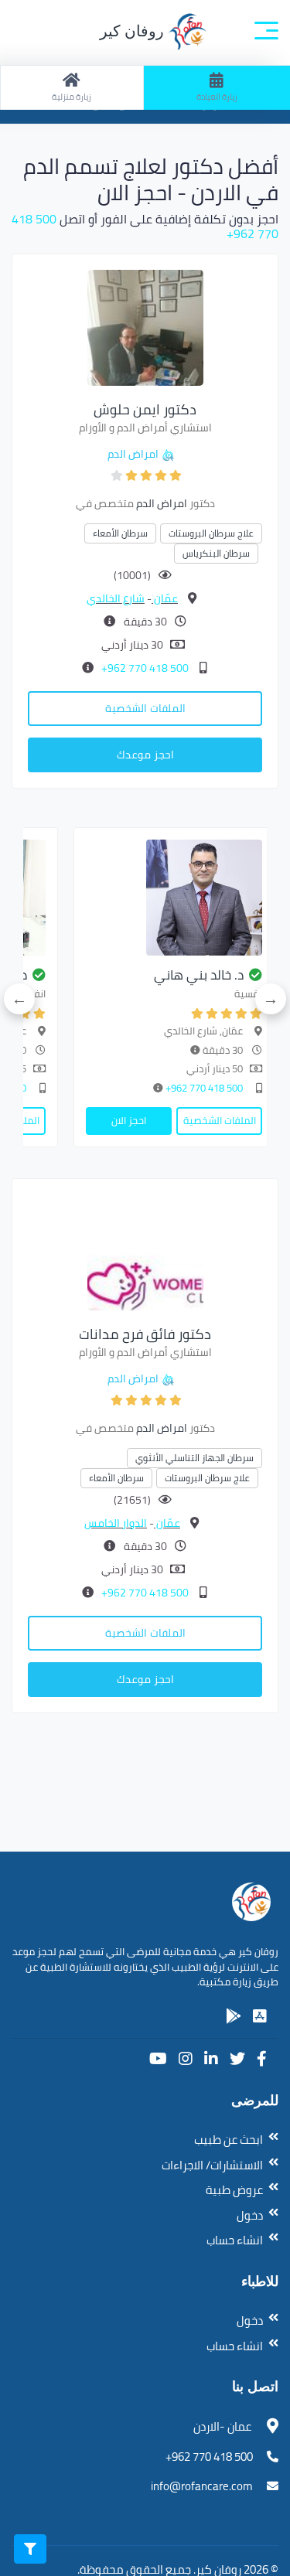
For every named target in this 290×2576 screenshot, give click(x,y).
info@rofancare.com (202, 2486)
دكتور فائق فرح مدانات (145, 1334)
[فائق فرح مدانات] (145, 1251)
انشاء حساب (235, 2240)
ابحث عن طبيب (229, 2140)
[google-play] (234, 2016)
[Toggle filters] (30, 2549)
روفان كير (134, 31)
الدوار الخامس (116, 1523)
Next (19, 999)
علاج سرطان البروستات (211, 533)
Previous (271, 999)
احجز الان (129, 1120)
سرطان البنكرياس (216, 553)
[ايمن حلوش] (145, 326)
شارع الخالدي (116, 598)
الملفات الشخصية (145, 708)
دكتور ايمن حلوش (145, 409)
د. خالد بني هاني (199, 975)
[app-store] (260, 2016)
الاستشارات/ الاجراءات (212, 2165)
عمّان (165, 598)
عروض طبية (234, 2190)
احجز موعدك (145, 755)
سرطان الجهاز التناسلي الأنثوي (194, 1458)
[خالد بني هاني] (174, 898)
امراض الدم (133, 454)
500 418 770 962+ (144, 668)
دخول (250, 2215)
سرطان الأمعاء (120, 533)
